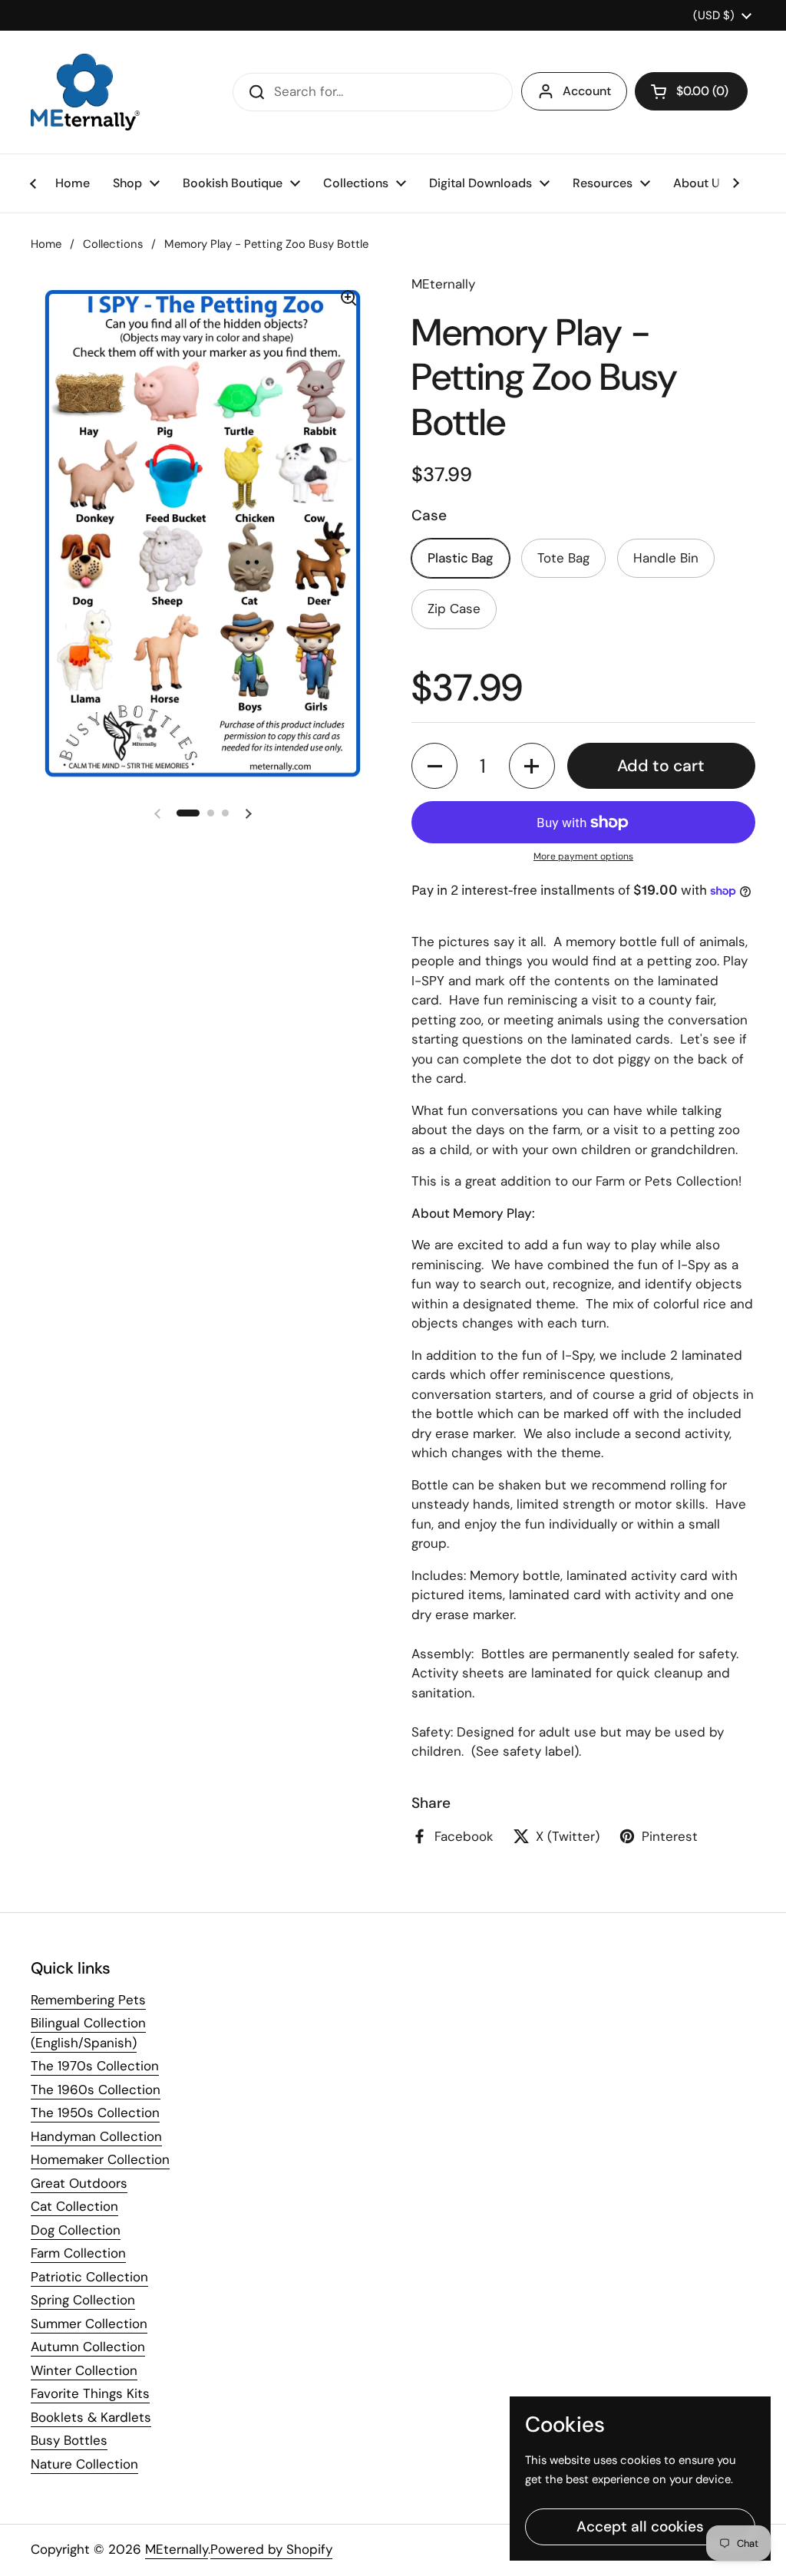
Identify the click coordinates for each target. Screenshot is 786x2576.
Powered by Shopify (271, 2549)
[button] (691, 91)
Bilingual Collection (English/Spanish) (88, 2033)
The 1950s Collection (95, 2113)
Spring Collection (83, 2300)
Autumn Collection (88, 2347)
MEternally (177, 2549)
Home (46, 244)
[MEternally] (85, 92)
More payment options (583, 856)
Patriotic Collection (89, 2277)
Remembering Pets (88, 2000)
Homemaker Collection (100, 2159)
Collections (113, 244)
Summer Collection (89, 2324)
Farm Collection (78, 2253)
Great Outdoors (79, 2183)
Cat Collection (74, 2206)
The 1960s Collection (96, 2089)
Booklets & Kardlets (91, 2417)
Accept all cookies (640, 2527)
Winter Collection (84, 2370)
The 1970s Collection (95, 2066)
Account (587, 91)
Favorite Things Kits (90, 2393)
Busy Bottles (69, 2440)
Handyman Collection (96, 2136)
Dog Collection (76, 2230)
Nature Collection (84, 2464)
